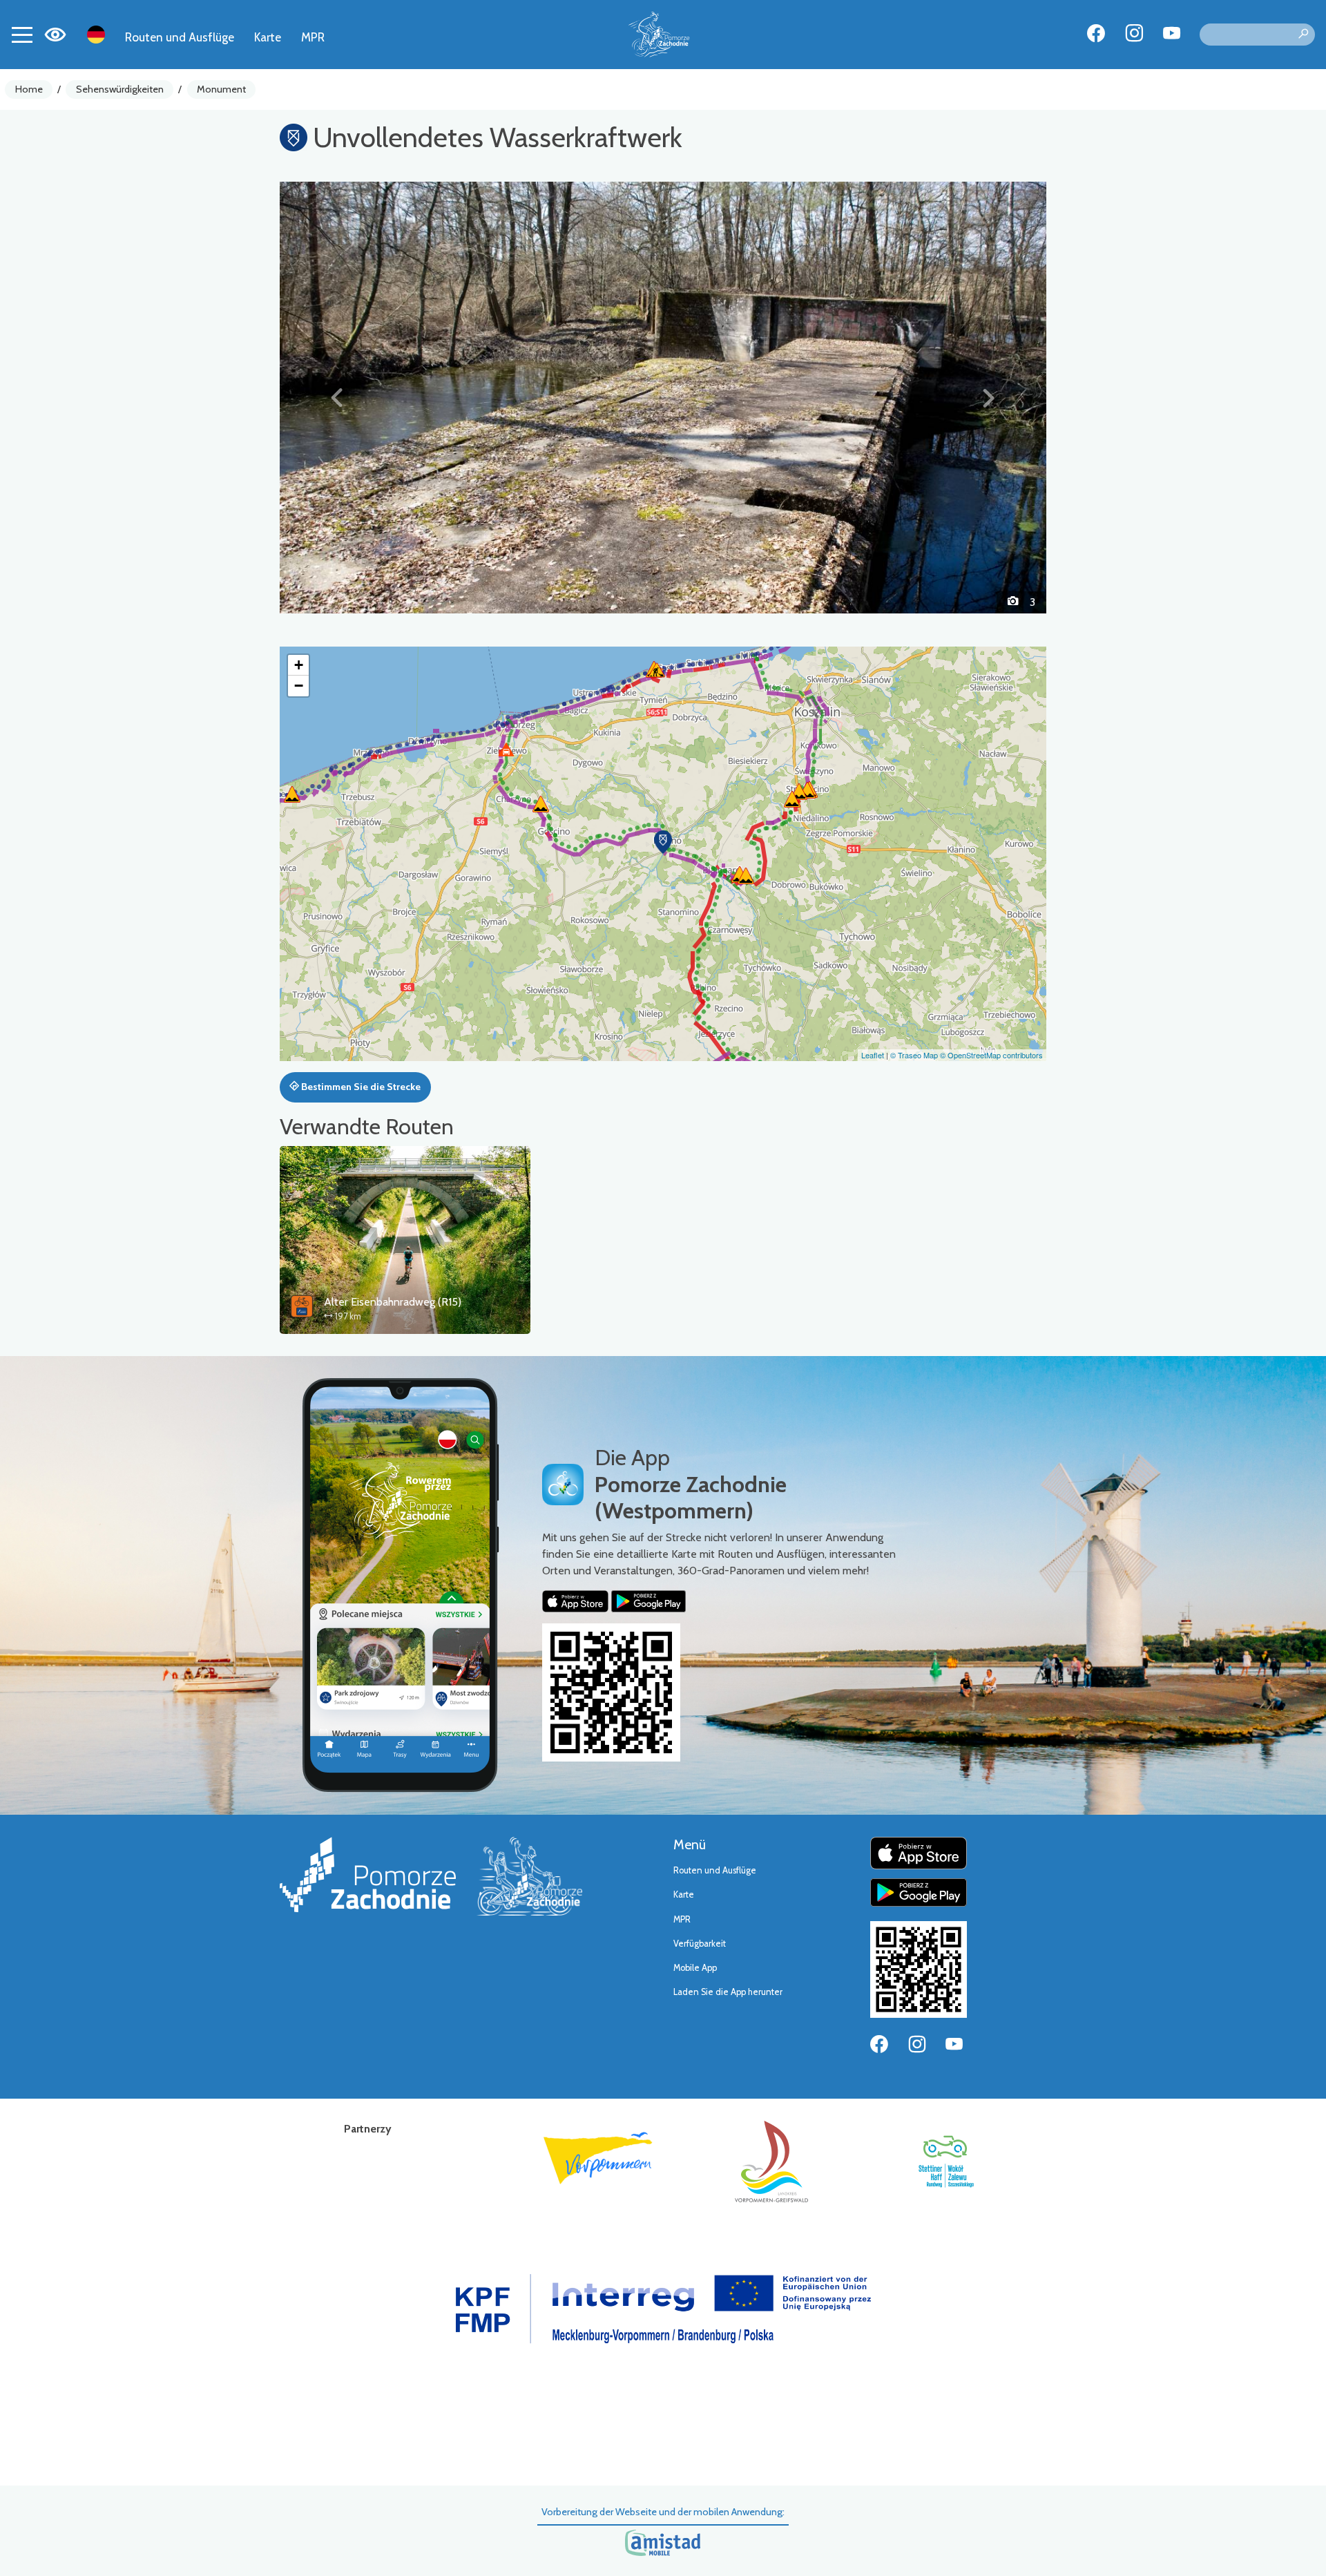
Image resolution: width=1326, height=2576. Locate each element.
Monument (221, 89)
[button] (337, 397)
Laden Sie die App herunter (728, 1992)
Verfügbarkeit (700, 1944)
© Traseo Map (914, 1055)
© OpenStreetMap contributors (991, 1055)
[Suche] (1303, 35)
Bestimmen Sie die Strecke (360, 1087)
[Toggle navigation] (22, 35)
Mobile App (695, 1968)
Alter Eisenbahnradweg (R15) (393, 1302)
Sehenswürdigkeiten (120, 89)
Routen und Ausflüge (180, 37)
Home (29, 89)
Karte (268, 37)
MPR (313, 37)
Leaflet (873, 1055)
